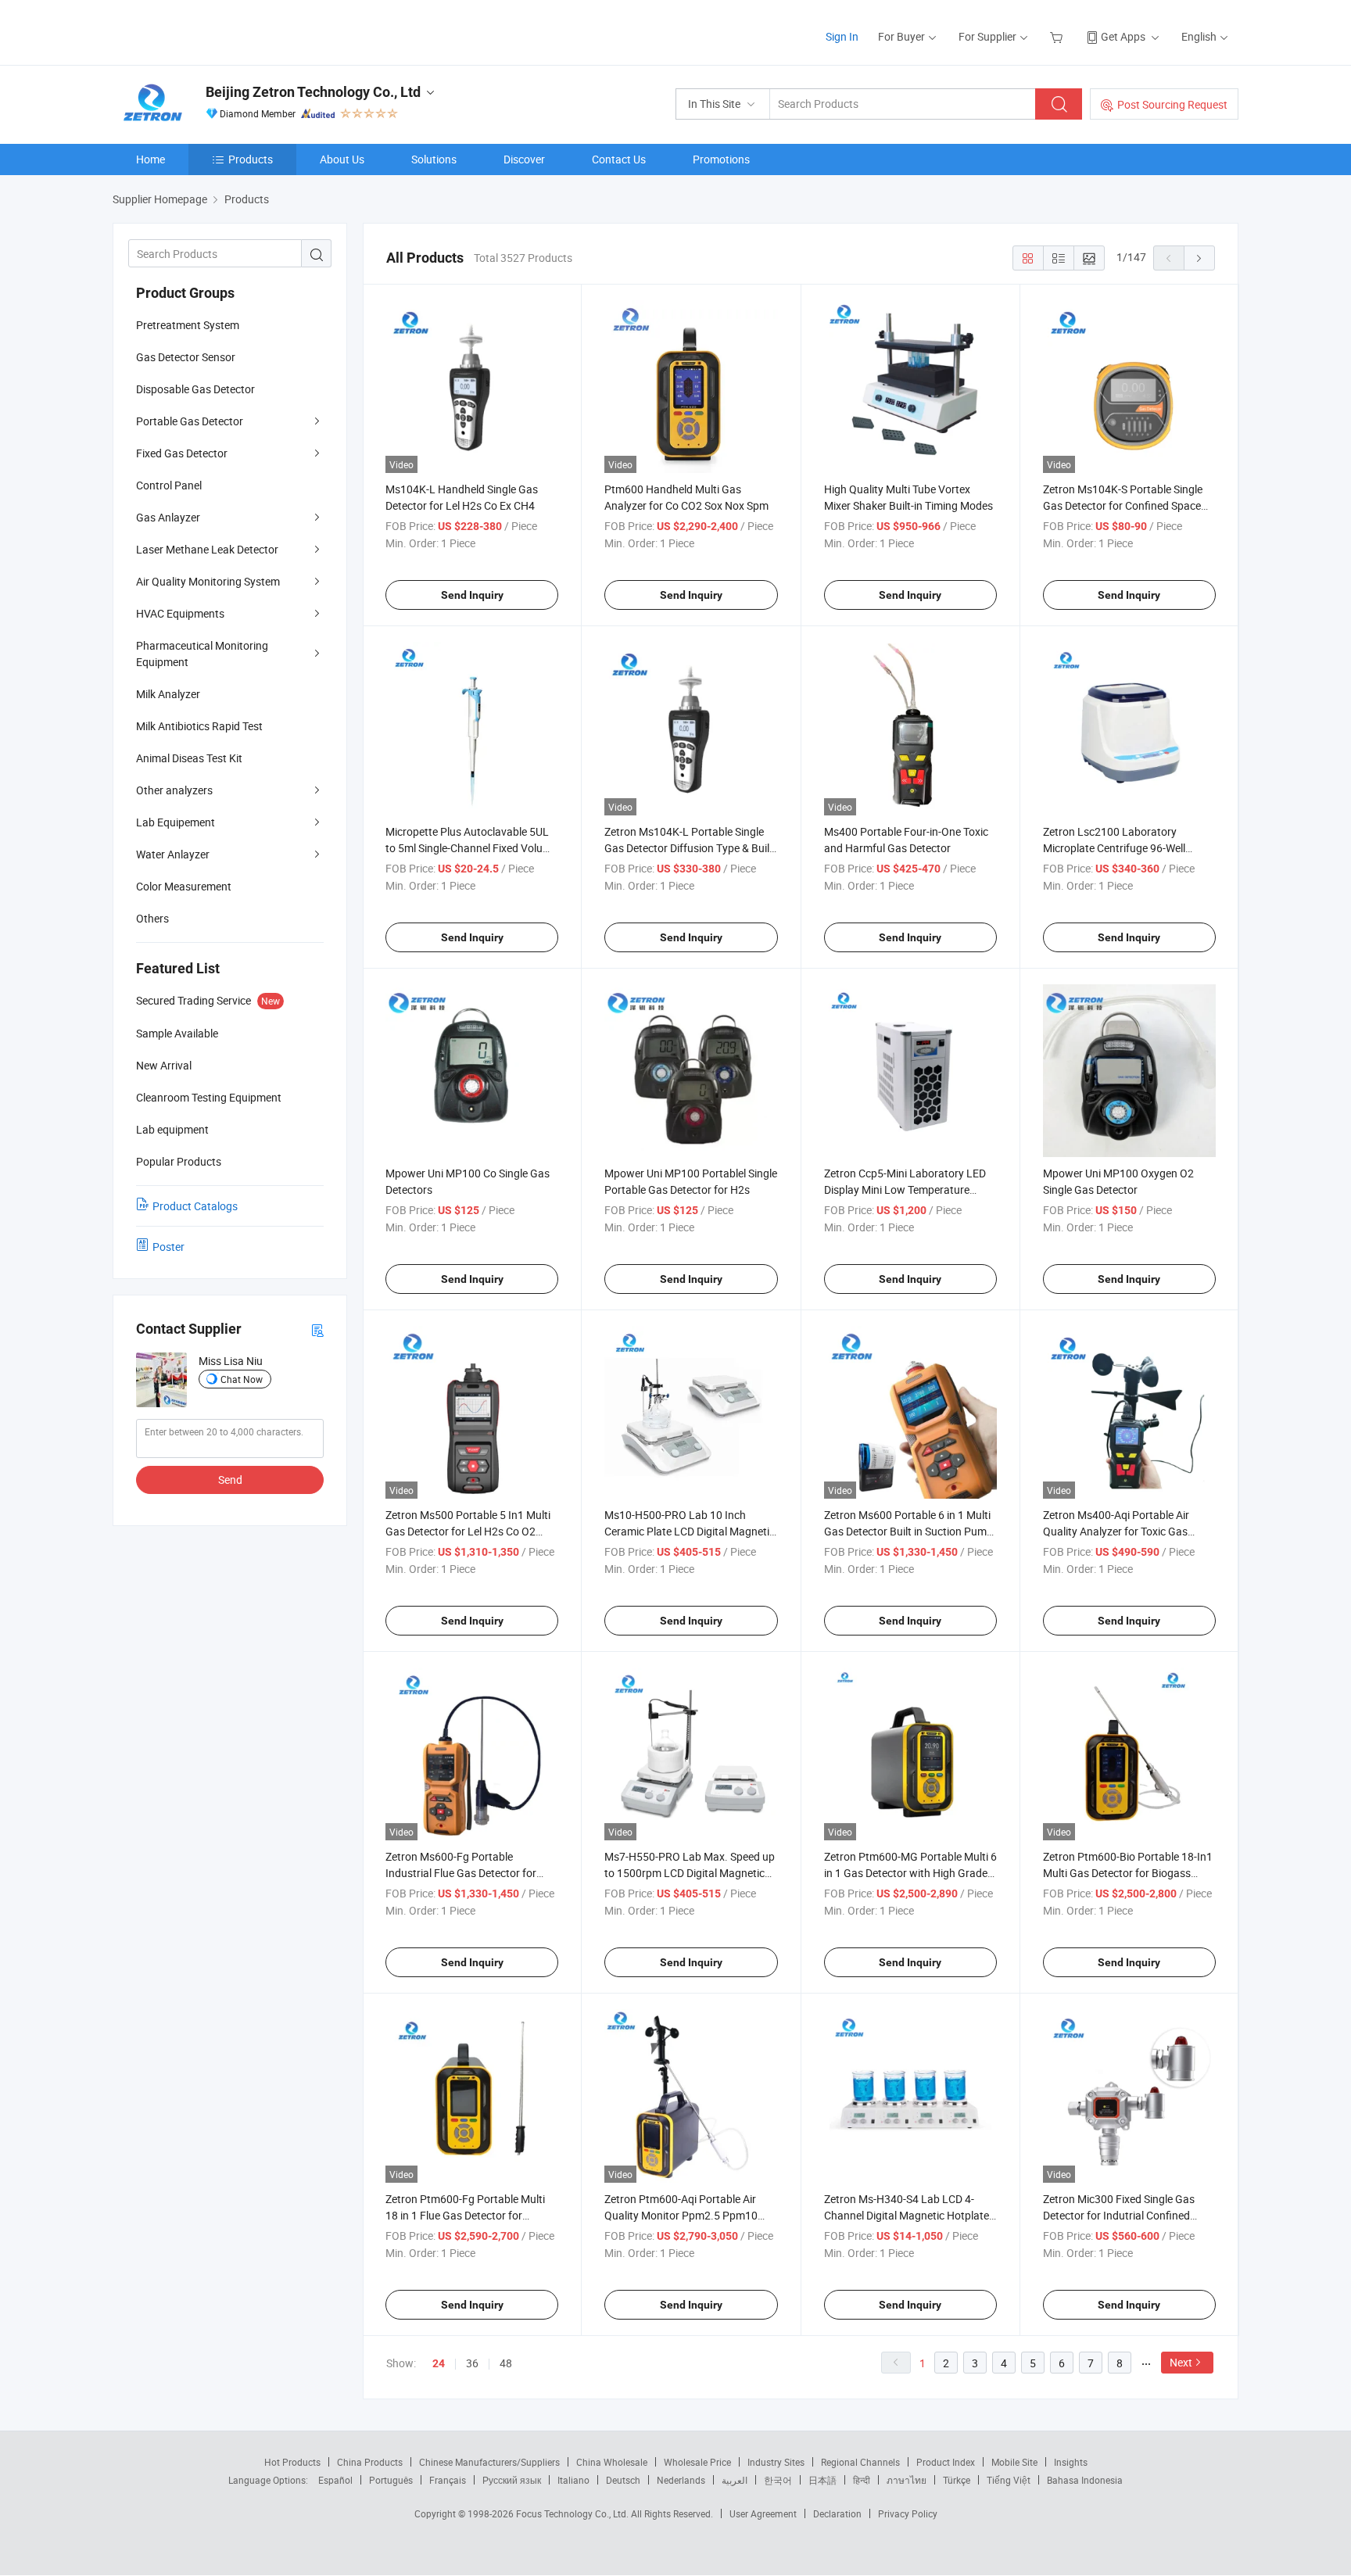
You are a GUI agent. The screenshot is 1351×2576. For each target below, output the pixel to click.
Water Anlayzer (173, 854)
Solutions (434, 159)
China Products (370, 2462)
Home (151, 159)
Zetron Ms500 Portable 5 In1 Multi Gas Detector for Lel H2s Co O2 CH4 (468, 1531)
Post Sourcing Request (1172, 104)
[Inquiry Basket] (1058, 36)
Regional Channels (860, 2462)
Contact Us (619, 159)
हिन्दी (862, 2480)
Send (230, 1480)
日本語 (822, 2480)
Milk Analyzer (168, 694)
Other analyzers (174, 790)
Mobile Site (1014, 2462)
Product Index (946, 2462)
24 (439, 2363)
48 (506, 2363)
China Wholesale (612, 2462)
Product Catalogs (195, 1206)
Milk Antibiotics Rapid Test (199, 726)
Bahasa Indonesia (1085, 2480)
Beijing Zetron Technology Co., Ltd (313, 92)
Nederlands (681, 2480)
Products (251, 159)
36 (472, 2363)
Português (391, 2480)
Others (152, 918)
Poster (168, 1247)
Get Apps (1123, 36)
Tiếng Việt (1009, 2480)
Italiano (573, 2480)
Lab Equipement (176, 822)
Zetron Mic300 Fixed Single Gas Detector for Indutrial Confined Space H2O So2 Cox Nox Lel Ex (1119, 2215)
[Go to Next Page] (1199, 258)
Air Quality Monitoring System (208, 581)
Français (448, 2480)
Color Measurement (184, 886)
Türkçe (957, 2480)
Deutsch (623, 2480)
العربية (735, 2480)
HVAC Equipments (180, 613)
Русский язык (512, 2480)
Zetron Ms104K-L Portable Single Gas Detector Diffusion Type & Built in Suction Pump (689, 848)
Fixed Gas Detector (182, 453)
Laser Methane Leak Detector (207, 549)
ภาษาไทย (907, 2480)
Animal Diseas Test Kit (189, 758)
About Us (342, 159)
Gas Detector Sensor (186, 357)
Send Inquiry (472, 595)
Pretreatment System (188, 325)
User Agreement (763, 2513)
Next (1181, 2362)
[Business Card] (317, 1329)
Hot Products (292, 2462)
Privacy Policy (908, 2513)
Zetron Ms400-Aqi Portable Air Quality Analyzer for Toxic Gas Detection (1116, 1531)
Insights (1071, 2462)
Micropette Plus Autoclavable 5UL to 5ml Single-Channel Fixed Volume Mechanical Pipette (471, 848)
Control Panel (169, 485)
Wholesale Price (697, 2462)
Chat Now (242, 1379)
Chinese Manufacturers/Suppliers (489, 2462)
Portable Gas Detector (190, 421)
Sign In (842, 36)
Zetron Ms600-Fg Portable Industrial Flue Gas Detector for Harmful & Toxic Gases (461, 1873)
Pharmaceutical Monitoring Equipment (202, 654)
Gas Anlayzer (168, 517)
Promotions (721, 159)
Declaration (837, 2513)
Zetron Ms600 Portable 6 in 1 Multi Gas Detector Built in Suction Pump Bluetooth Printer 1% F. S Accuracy (908, 1531)
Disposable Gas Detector (195, 389)
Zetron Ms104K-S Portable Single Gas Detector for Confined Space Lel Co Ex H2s (1123, 505)
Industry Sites (776, 2462)
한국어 (778, 2480)
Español (335, 2480)
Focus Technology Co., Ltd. (573, 2513)
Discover (524, 159)
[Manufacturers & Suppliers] (213, 31)
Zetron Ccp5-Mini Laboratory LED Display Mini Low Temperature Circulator (905, 1189)
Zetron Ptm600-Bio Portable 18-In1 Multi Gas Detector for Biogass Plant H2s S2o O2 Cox (1128, 1873)
